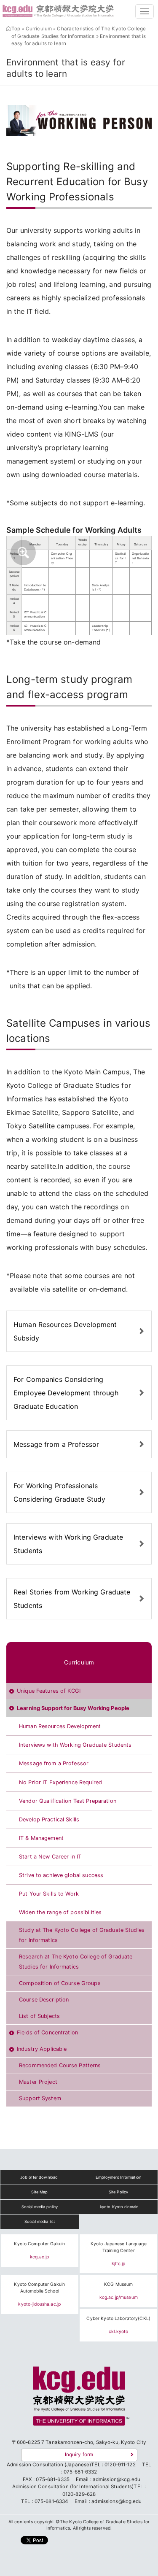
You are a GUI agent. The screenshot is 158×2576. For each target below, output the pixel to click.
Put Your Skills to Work (49, 1894)
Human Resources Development (60, 1726)
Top (16, 29)
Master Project (38, 2082)
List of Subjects (39, 2016)
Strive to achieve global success (61, 1875)
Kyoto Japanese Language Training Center (119, 2247)
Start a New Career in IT (50, 1857)
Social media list (40, 2221)
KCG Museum (118, 2284)
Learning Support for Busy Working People (73, 1708)
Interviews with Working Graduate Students (68, 1544)
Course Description (44, 2000)
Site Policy (118, 2192)
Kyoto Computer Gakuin (39, 2244)
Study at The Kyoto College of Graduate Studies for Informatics (82, 1935)
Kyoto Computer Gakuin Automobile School (39, 2288)
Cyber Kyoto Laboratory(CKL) (118, 2318)
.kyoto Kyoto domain (118, 2207)
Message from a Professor (56, 1444)
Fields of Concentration (47, 2032)
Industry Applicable (42, 2049)
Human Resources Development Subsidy (65, 1331)
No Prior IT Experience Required (60, 1782)
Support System (40, 2098)
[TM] (79, 2399)
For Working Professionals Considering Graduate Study (59, 1492)
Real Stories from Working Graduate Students (72, 1599)
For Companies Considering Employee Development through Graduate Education (66, 1393)
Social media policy (40, 2207)
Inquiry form (79, 2455)
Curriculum (39, 29)
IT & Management (41, 1838)
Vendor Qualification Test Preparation (68, 1801)
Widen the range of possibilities (60, 1912)
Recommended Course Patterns (60, 2065)
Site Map (39, 2192)
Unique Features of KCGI (49, 1691)
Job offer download (39, 2177)
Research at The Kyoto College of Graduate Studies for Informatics (76, 1962)
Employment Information (118, 2177)
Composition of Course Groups (60, 1983)
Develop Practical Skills (49, 1819)
